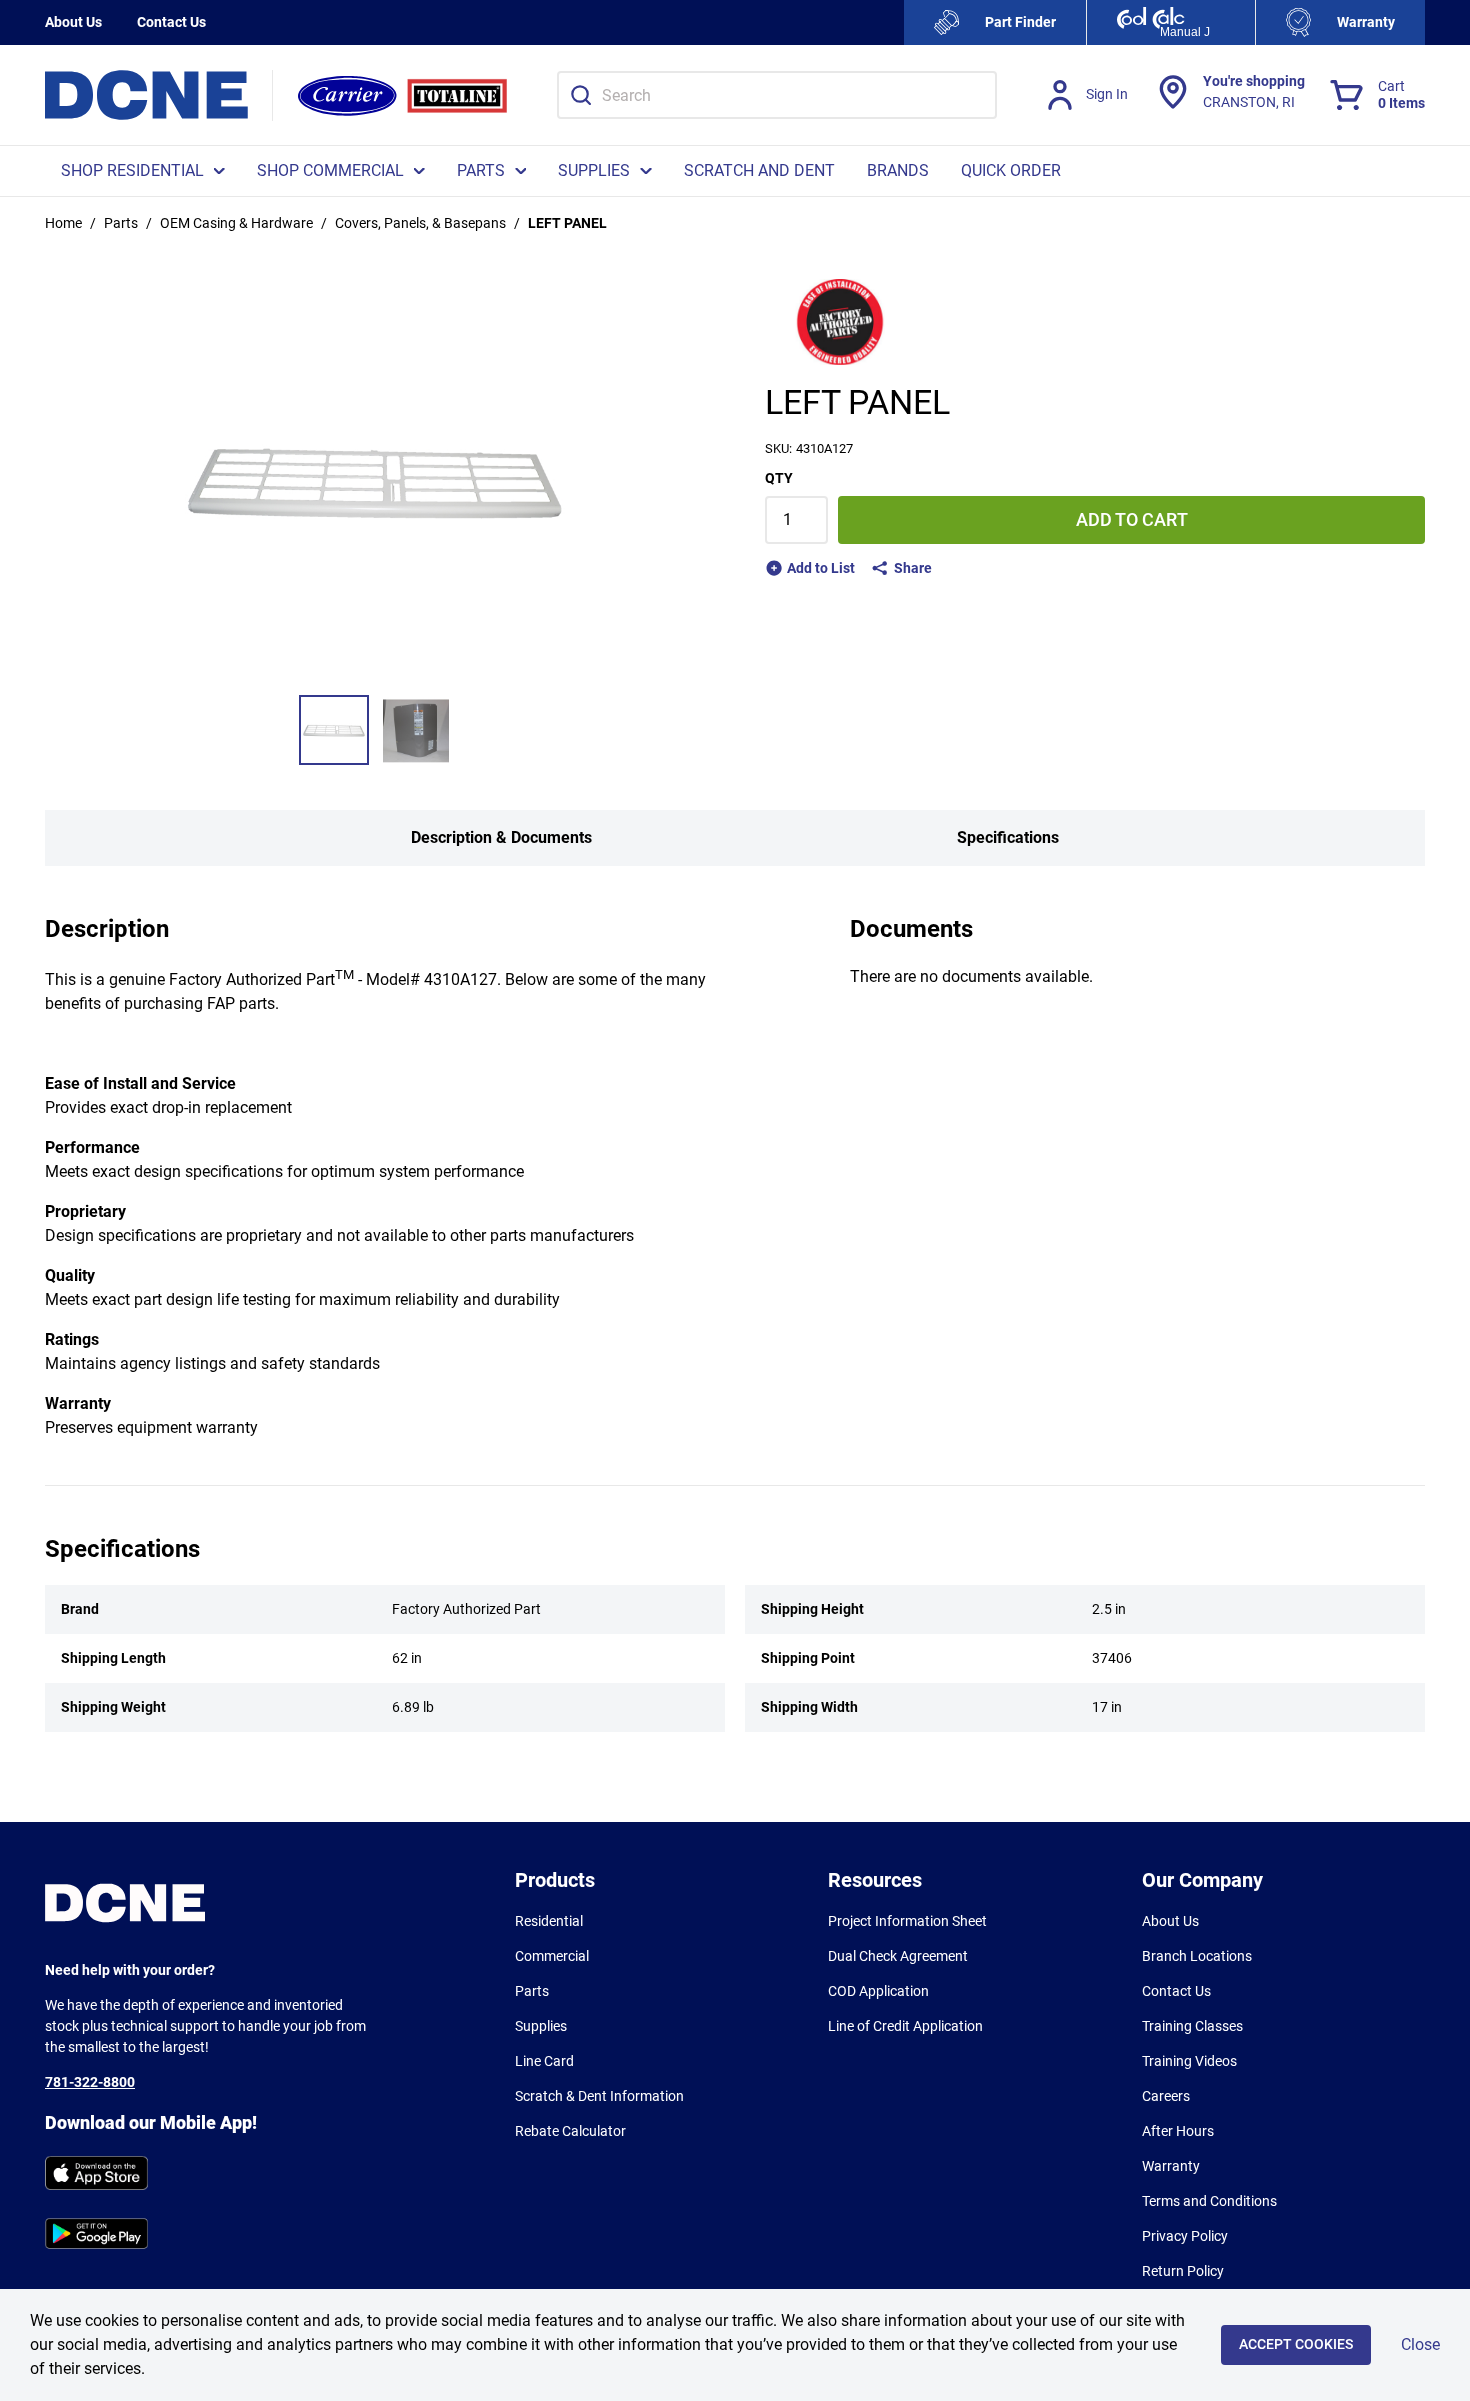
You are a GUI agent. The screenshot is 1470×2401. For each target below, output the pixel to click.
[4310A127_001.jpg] (334, 730)
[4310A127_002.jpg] (416, 730)
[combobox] (777, 95)
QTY (779, 478)
